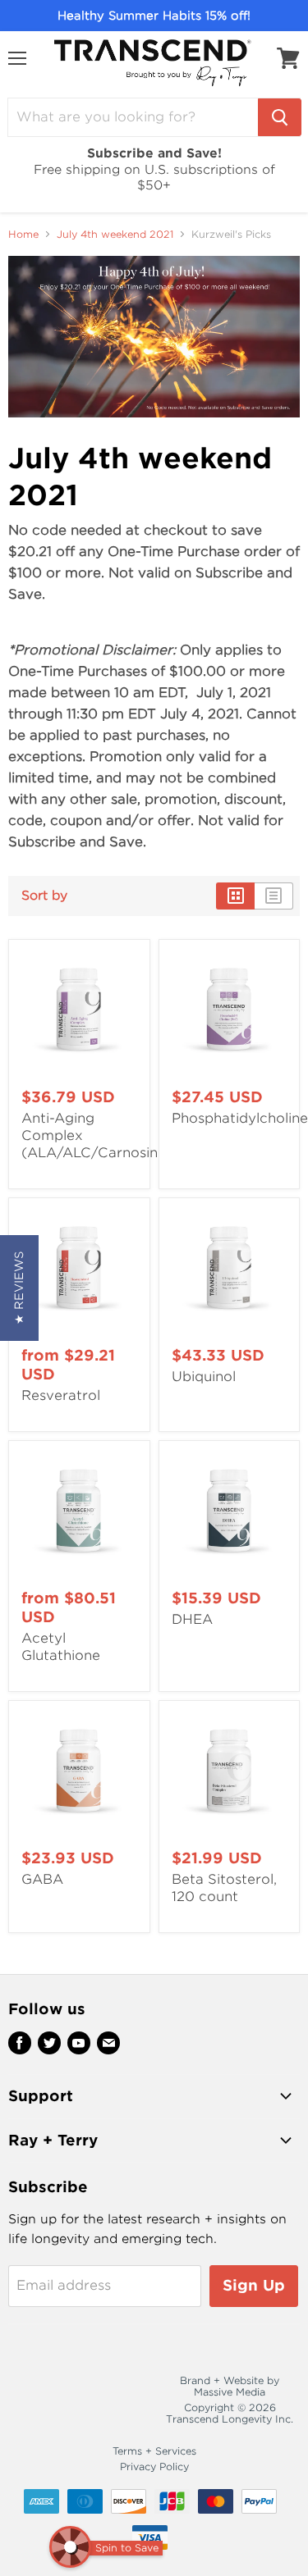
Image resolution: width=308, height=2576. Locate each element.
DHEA (192, 1619)
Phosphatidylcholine (240, 1118)
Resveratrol (61, 1395)
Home (23, 235)
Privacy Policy (154, 2467)
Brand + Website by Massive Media (230, 2386)
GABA (42, 1879)
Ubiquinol (204, 1377)
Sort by (44, 896)
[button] (19, 1288)
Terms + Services (154, 2451)
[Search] (280, 117)
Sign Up (254, 2285)
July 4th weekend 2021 (115, 235)
